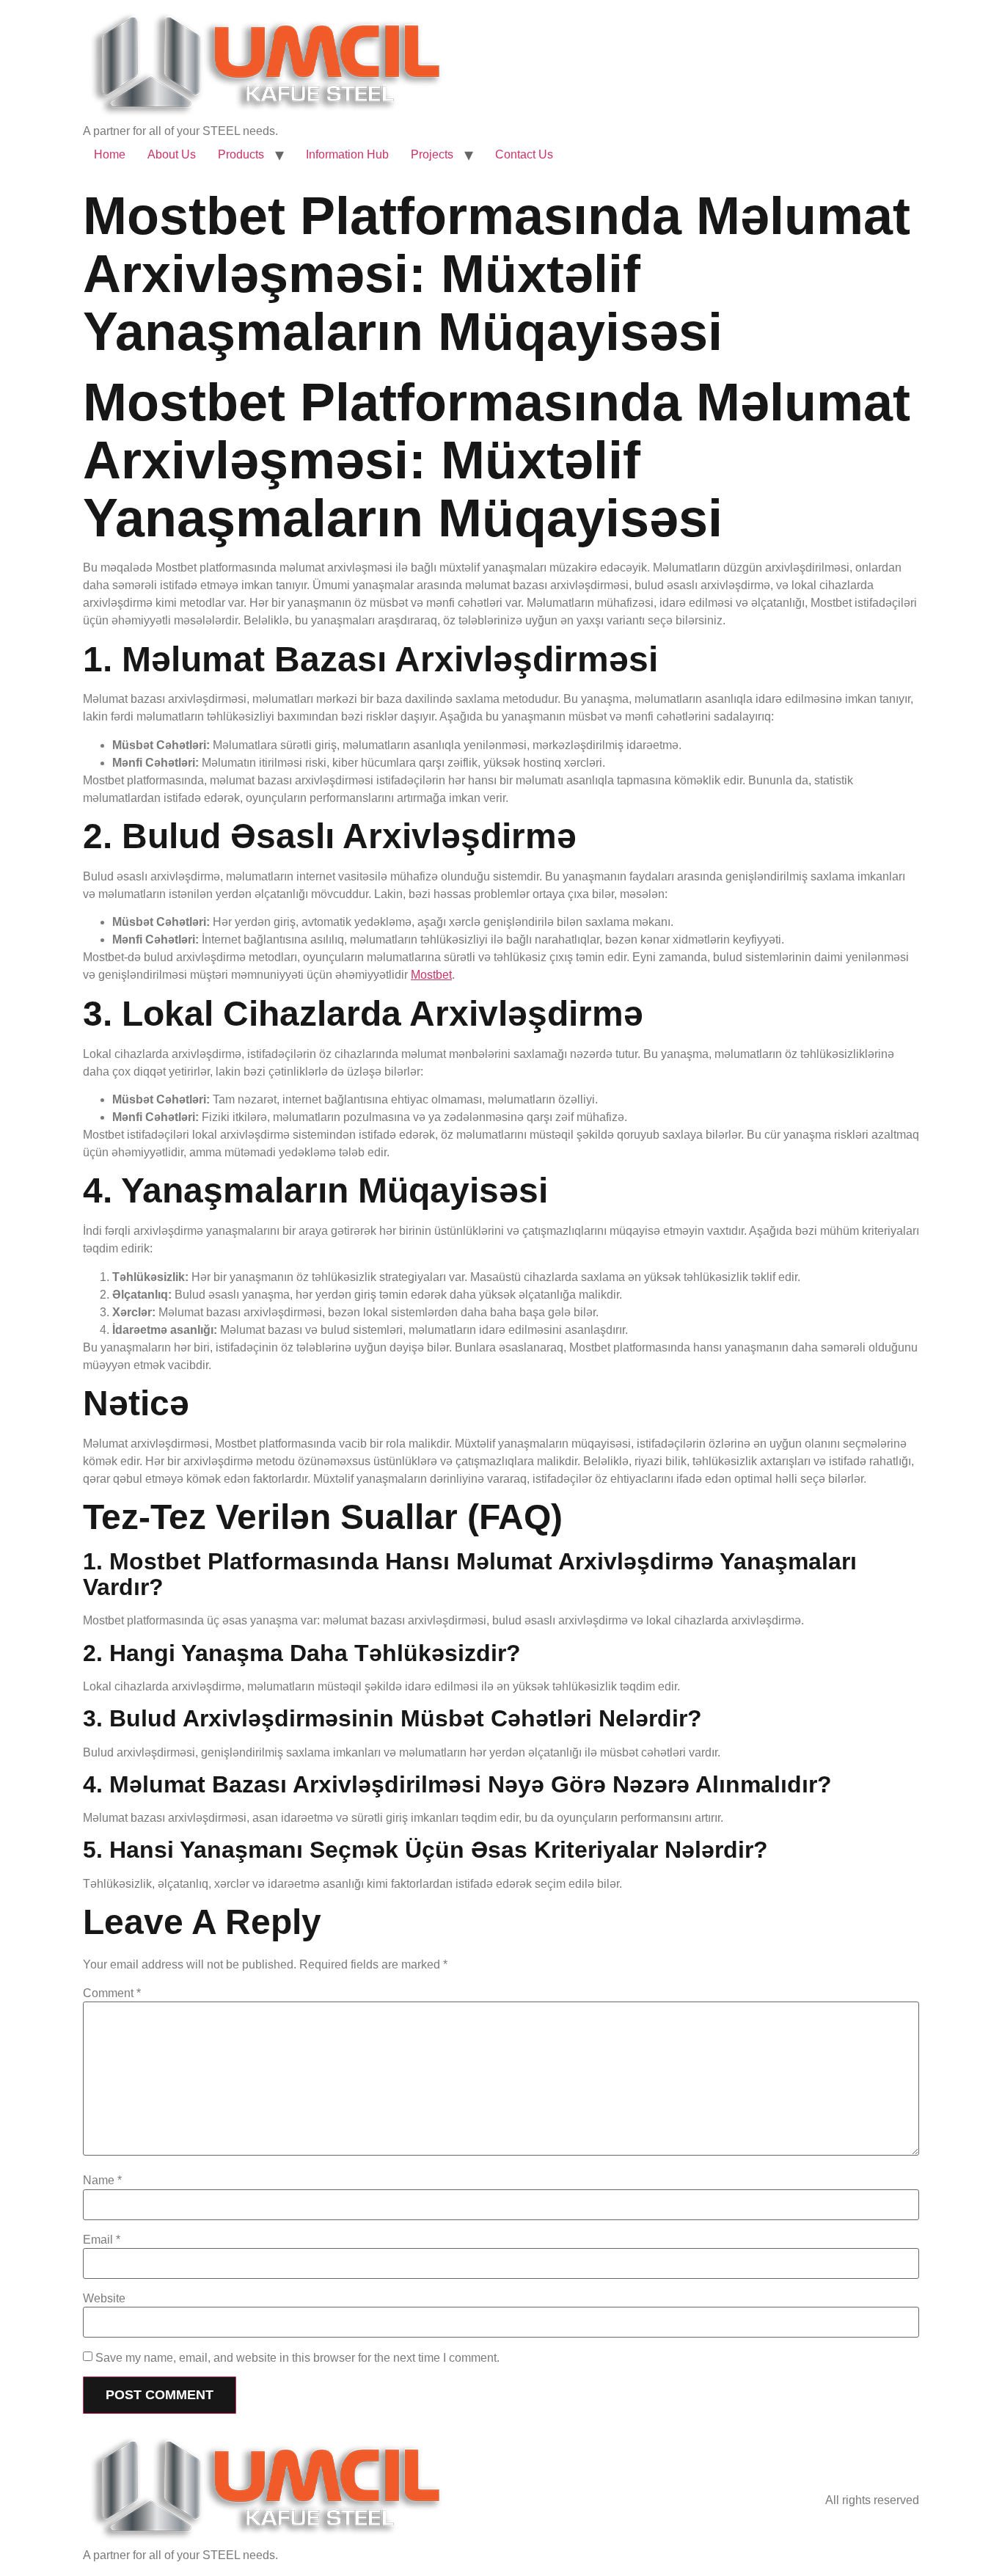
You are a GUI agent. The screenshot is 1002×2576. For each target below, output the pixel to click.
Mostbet (431, 975)
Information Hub (347, 154)
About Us (172, 154)
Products (241, 154)
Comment (112, 1993)
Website (104, 2299)
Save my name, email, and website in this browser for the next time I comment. (297, 2358)
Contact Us (524, 154)
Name (102, 2181)
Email (102, 2240)
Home (110, 154)
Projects (432, 154)
